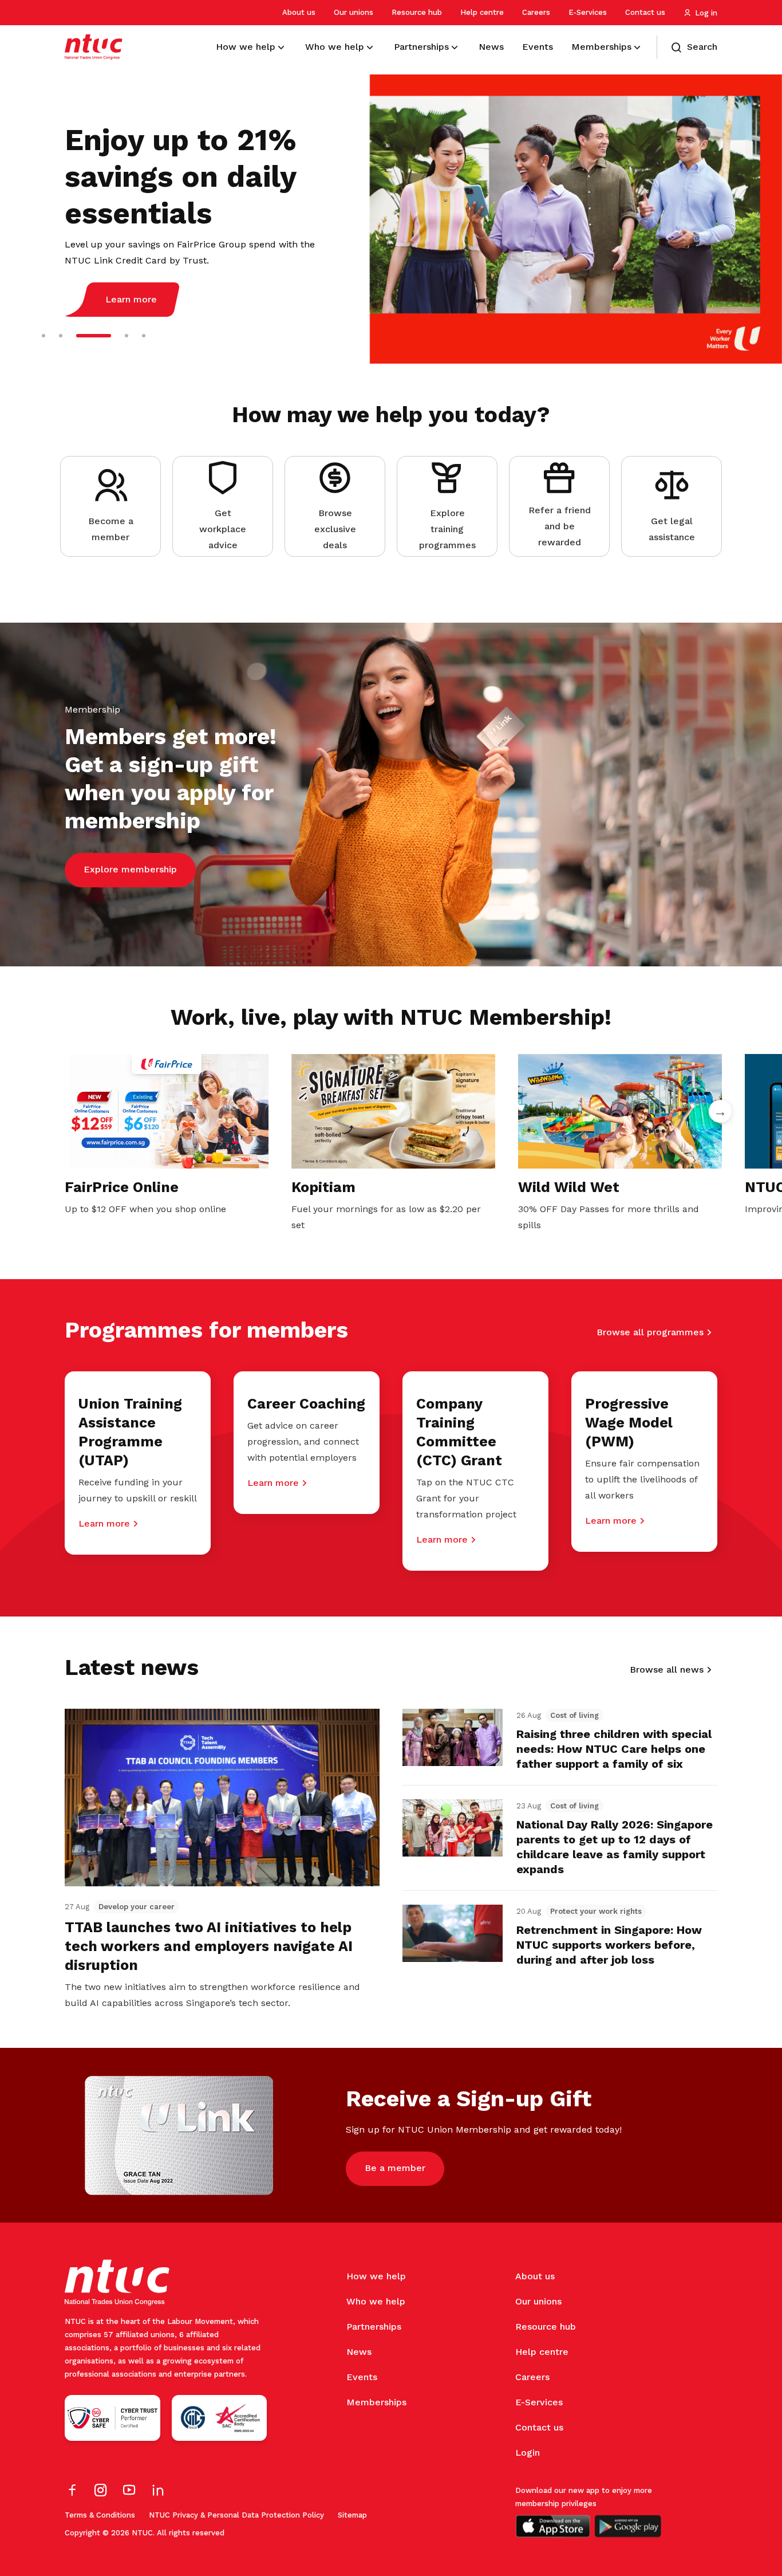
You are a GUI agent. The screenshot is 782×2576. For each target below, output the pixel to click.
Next (720, 1111)
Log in (706, 13)
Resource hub (417, 12)
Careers (536, 12)
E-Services (588, 12)
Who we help (376, 2301)
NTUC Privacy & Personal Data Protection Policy (236, 2515)
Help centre (482, 12)
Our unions (354, 12)
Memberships (376, 2402)
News (359, 2352)
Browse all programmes (650, 1332)
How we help (376, 2276)
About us (299, 12)
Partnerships (374, 2327)
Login (528, 2453)
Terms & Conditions (100, 2515)
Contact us (645, 12)
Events (362, 2377)
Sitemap (352, 2515)
